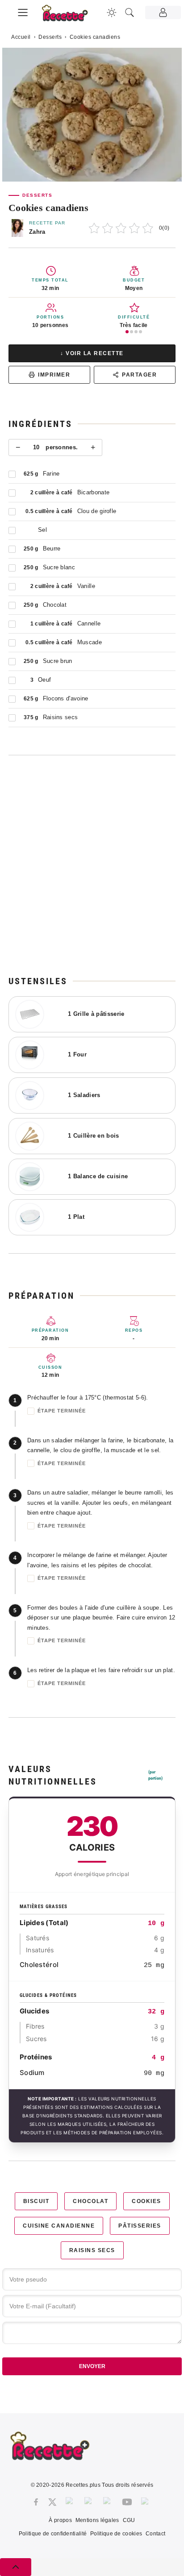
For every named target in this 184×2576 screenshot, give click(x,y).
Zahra (37, 232)
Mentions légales (97, 2520)
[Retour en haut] (16, 2567)
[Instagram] (71, 2502)
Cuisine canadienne (59, 2226)
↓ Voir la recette (92, 353)
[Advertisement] (92, 865)
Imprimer (54, 375)
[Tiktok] (146, 2502)
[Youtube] (127, 2502)
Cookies (146, 2201)
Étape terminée (62, 1411)
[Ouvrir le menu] (23, 11)
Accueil (21, 37)
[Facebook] (36, 2502)
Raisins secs (92, 2250)
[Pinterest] (89, 2502)
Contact (155, 2534)
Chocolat (90, 2201)
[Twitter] (52, 2502)
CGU (129, 2520)
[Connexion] (163, 12)
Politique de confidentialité (53, 2534)
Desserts (50, 37)
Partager (139, 375)
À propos (60, 2520)
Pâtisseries (140, 2226)
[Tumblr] (108, 2502)
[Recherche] (130, 12)
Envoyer (92, 2366)
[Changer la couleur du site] (112, 12)
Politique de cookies (116, 2534)
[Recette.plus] (70, 16)
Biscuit (36, 2201)
